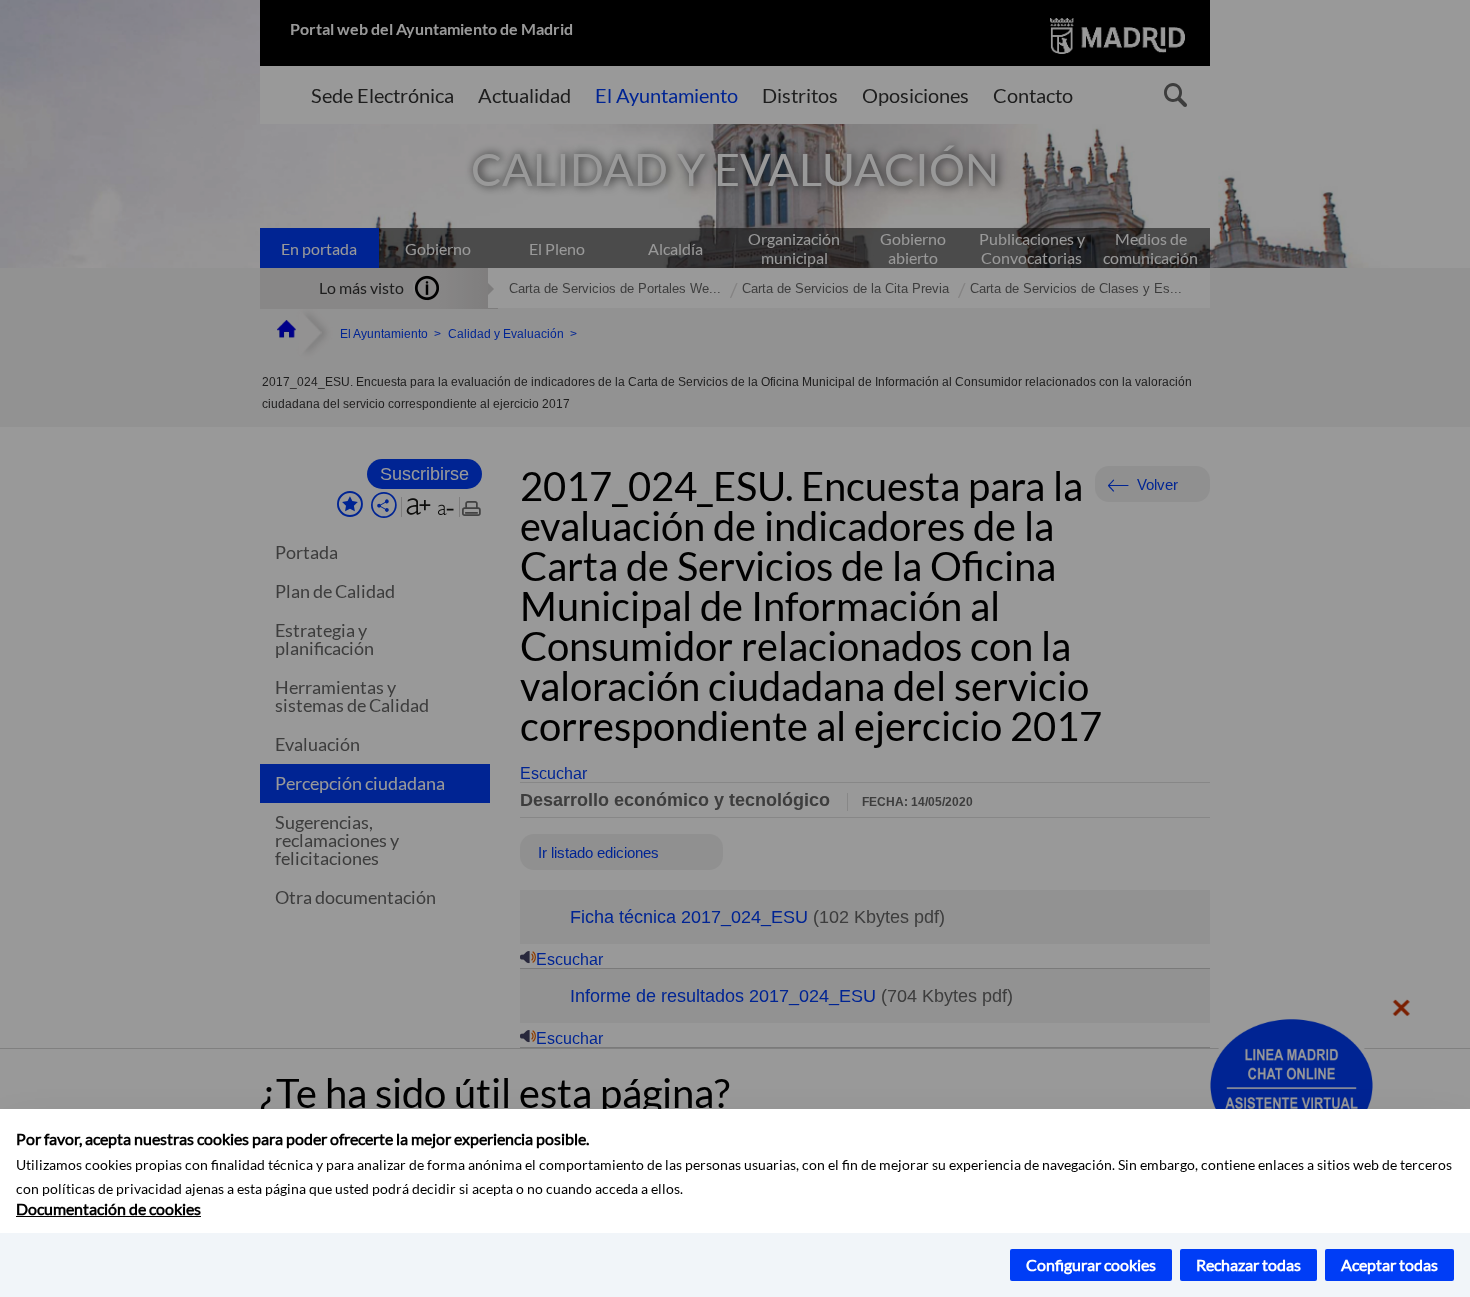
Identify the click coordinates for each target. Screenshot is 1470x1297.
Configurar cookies (1091, 1264)
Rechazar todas (1248, 1264)
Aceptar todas (1389, 1264)
